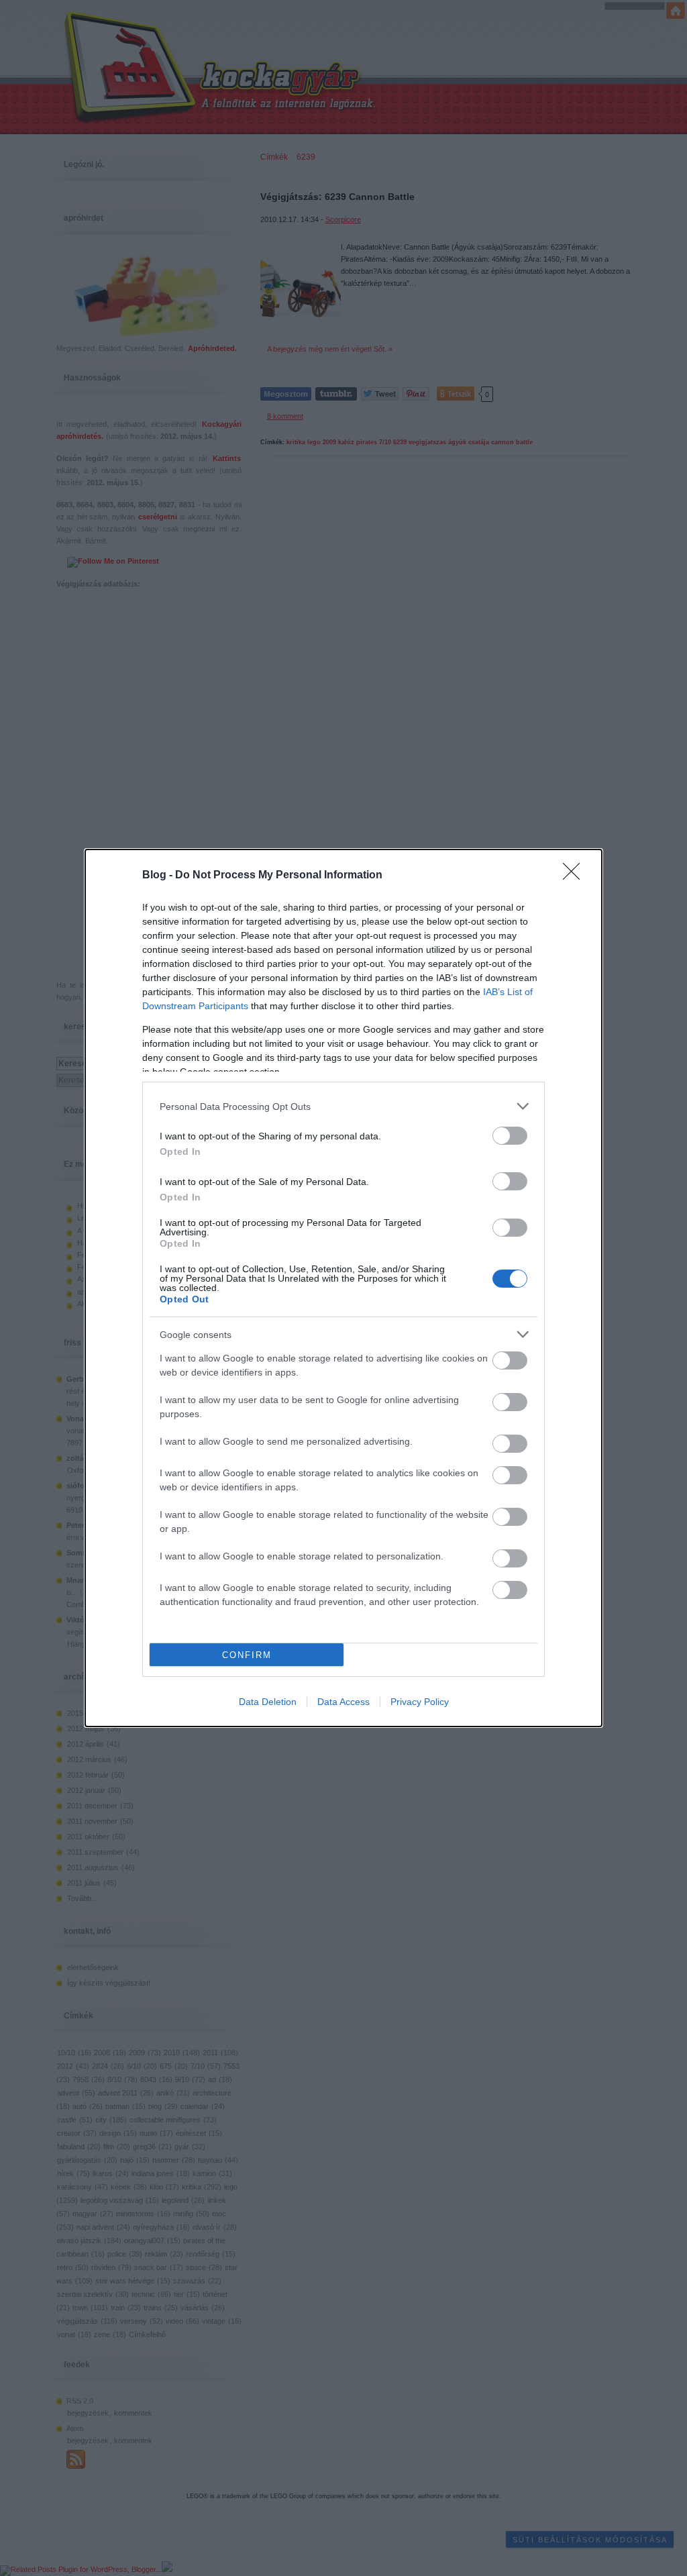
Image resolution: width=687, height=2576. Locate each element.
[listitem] (343, 1106)
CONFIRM (247, 1655)
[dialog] (343, 1288)
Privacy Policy (420, 1702)
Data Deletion (268, 1702)
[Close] (576, 876)
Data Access (343, 1702)
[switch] (510, 1136)
